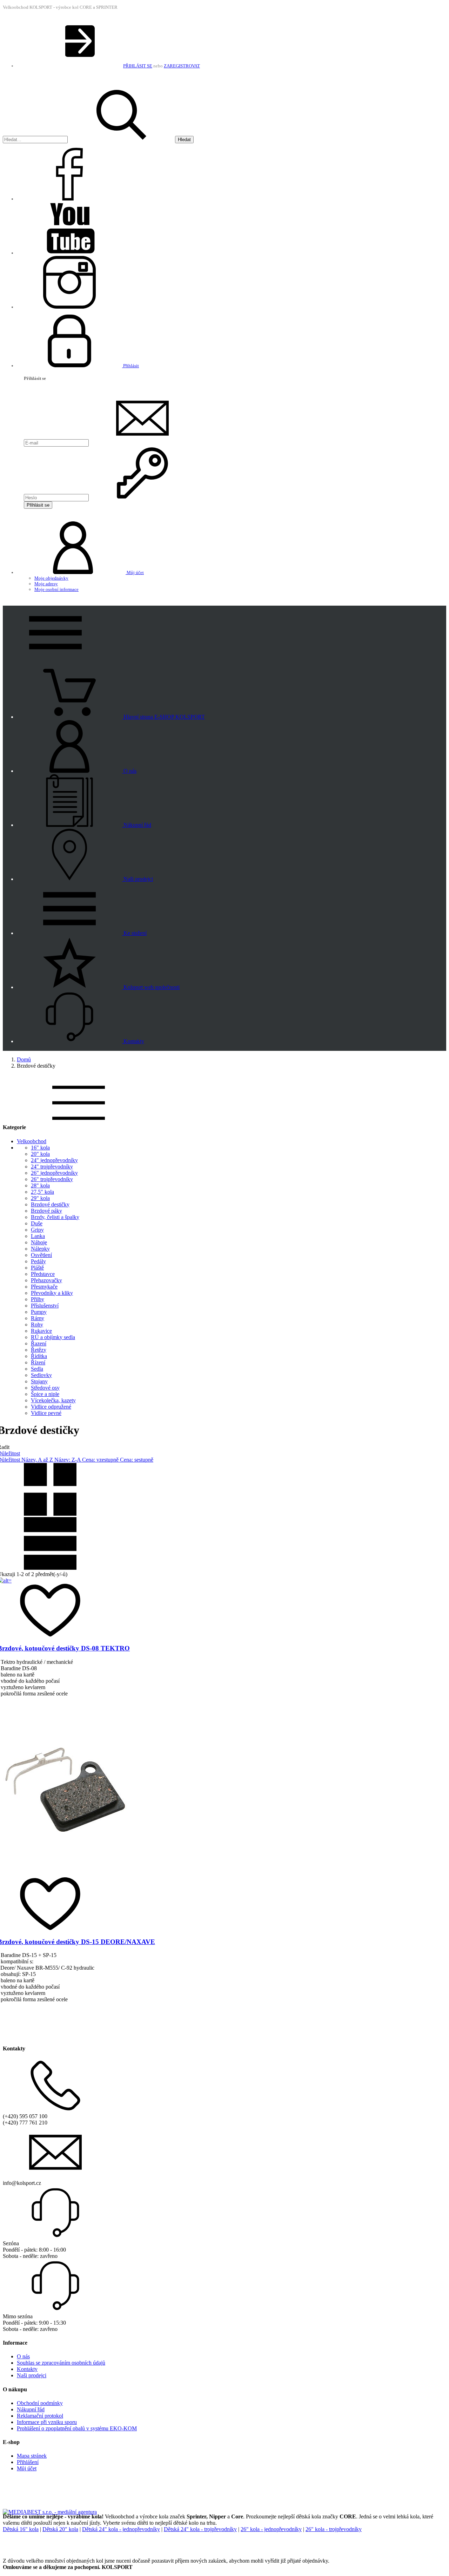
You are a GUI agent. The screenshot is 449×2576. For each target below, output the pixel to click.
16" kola (40, 1148)
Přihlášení (28, 2462)
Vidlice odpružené (51, 1407)
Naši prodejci (32, 2375)
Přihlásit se (38, 505)
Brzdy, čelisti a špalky (55, 1217)
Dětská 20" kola (60, 2529)
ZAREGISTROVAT (182, 66)
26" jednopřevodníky (54, 1173)
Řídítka (39, 1356)
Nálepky (40, 1249)
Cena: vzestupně (101, 1460)
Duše (37, 1223)
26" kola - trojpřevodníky (334, 2529)
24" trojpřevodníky (52, 1167)
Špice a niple (45, 1394)
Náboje (39, 1242)
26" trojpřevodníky (52, 1179)
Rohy (37, 1325)
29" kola (40, 1198)
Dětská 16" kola (21, 2529)
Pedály (38, 1261)
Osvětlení (41, 1255)
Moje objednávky (51, 578)
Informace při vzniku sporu (47, 2422)
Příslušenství (45, 1306)
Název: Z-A (68, 1460)
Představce (43, 1274)
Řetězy (39, 1350)
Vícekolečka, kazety (53, 1400)
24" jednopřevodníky (54, 1160)
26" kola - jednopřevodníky (271, 2529)
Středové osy (45, 1388)
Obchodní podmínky (40, 2403)
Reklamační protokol (40, 2416)
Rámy (38, 1318)
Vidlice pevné (46, 1413)
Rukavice (41, 1331)
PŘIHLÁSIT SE (138, 66)
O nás (23, 2356)
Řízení (38, 1362)
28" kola (40, 1185)
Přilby (38, 1299)
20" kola (40, 1154)
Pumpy (39, 1312)
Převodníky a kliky (52, 1293)
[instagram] (69, 307)
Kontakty (27, 2369)
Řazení (39, 1343)
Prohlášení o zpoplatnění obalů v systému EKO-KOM (77, 2428)
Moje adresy (46, 584)
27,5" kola (42, 1192)
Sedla (37, 1369)
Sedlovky (41, 1375)
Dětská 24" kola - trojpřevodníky (200, 2529)
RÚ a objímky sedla (53, 1337)
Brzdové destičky (50, 1204)
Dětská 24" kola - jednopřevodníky (121, 2529)
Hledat (184, 140)
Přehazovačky (46, 1280)
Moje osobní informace (56, 589)
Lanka (38, 1236)
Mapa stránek (32, 2456)
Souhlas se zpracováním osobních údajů (61, 2363)
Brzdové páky (46, 1211)
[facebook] (69, 199)
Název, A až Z (38, 1460)
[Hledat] (121, 140)
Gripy (37, 1230)
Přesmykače (44, 1287)
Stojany (39, 1381)
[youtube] (69, 253)
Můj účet (27, 2468)
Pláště (37, 1268)
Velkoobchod (32, 1141)
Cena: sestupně (137, 1460)
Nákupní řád (31, 2409)
